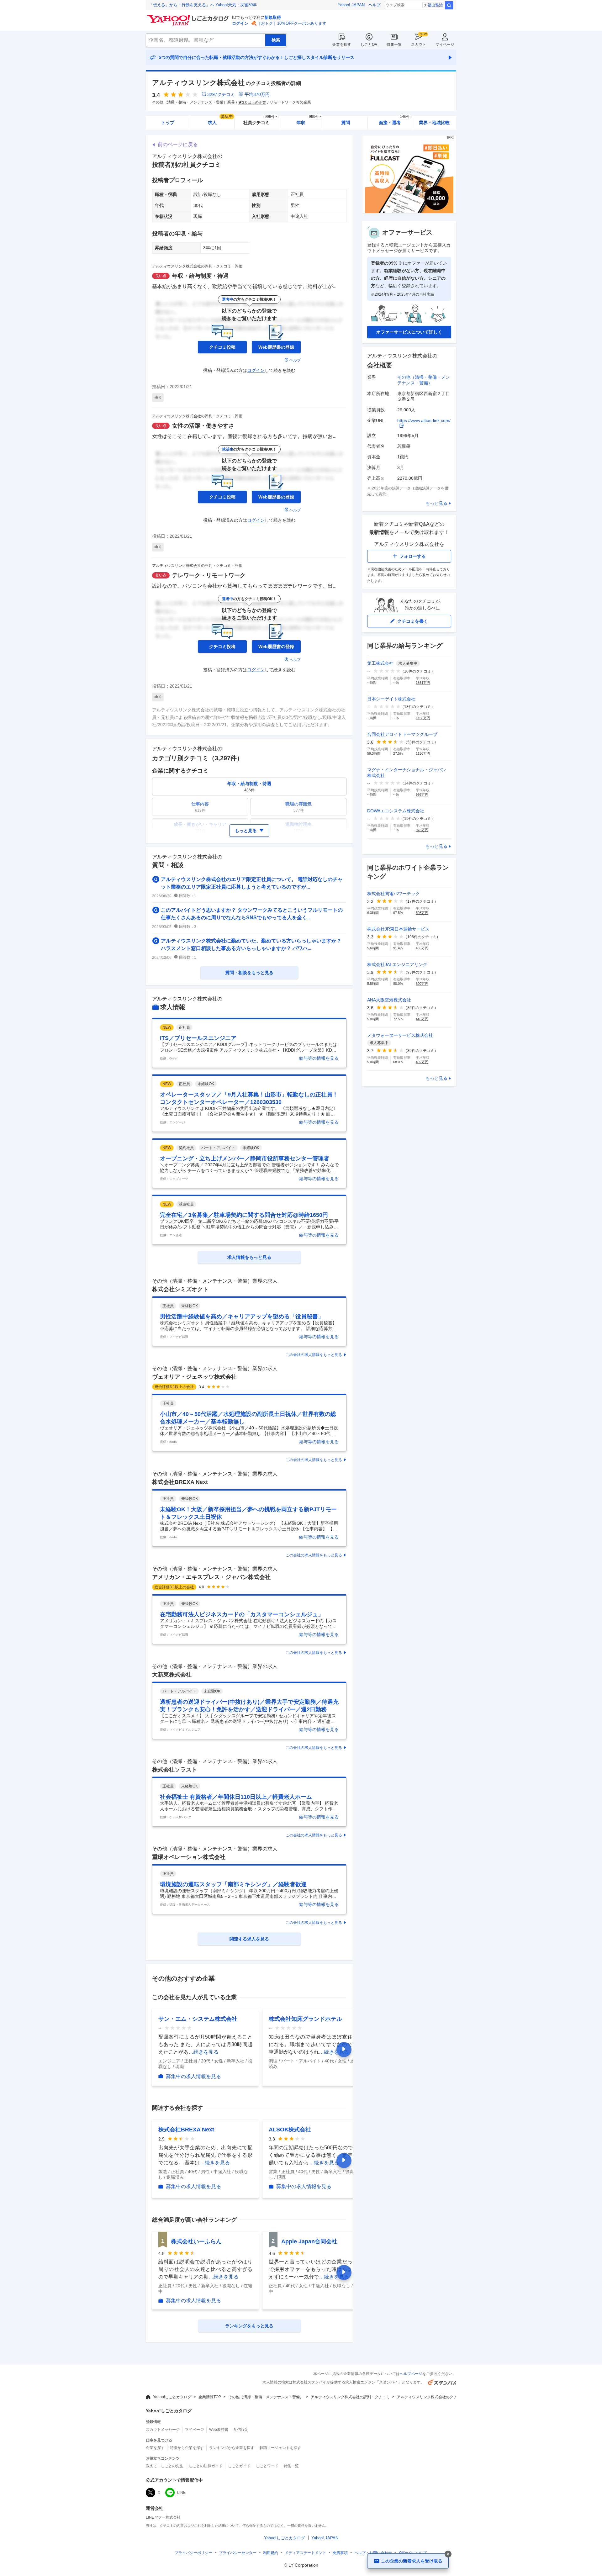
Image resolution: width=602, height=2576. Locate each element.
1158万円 (423, 718)
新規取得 (273, 17)
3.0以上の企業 (254, 103)
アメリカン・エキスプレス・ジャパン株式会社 (211, 1577)
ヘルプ (375, 5)
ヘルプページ (411, 2374)
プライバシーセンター (238, 2553)
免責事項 (340, 2553)
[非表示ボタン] (448, 2554)
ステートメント (305, 2553)
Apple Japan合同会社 (309, 2241)
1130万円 (423, 753)
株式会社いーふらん (196, 2241)
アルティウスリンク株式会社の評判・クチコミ (350, 2397)
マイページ (445, 45)
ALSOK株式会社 (290, 2130)
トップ (168, 123)
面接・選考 (394, 121)
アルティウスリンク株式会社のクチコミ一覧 (435, 2397)
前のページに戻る (178, 144)
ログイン (240, 23)
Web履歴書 (219, 2430)
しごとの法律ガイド (206, 2466)
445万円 (422, 1019)
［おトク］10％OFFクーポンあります (292, 23)
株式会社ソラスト (175, 1770)
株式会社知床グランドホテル (305, 2019)
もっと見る (436, 503)
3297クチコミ (221, 94)
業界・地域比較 (434, 123)
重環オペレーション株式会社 (189, 1857)
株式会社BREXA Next (180, 1482)
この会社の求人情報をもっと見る (314, 1355)
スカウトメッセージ (163, 2430)
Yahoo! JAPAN (351, 5)
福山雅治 (435, 5)
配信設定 (241, 2430)
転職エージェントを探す (280, 2448)
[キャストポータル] (409, 212)
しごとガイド (239, 2466)
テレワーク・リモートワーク (209, 575)
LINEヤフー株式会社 (163, 2517)
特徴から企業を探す (187, 2448)
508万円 (422, 913)
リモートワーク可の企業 (290, 102)
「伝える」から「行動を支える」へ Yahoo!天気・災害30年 (203, 5)
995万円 (422, 794)
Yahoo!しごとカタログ (172, 2397)
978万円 (422, 830)
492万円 (422, 1062)
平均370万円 (257, 94)
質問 (346, 123)
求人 (220, 121)
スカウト (419, 45)
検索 (449, 5)
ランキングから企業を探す (232, 2448)
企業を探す (342, 45)
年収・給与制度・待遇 (200, 276)
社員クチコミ (260, 121)
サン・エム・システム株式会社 (198, 2019)
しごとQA (369, 45)
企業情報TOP (210, 2397)
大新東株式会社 (172, 1675)
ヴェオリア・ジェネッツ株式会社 (194, 1377)
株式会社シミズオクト (180, 1289)
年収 (309, 121)
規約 (271, 2553)
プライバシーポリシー (193, 2553)
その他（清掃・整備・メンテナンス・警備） (266, 2397)
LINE (181, 2493)
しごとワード (267, 2466)
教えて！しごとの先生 (165, 2466)
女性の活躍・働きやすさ (203, 426)
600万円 (422, 984)
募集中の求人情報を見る (193, 2076)
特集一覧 (394, 45)
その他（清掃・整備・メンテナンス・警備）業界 (193, 102)
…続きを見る (203, 2052)
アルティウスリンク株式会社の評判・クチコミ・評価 (197, 266)
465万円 (422, 948)
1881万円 (423, 683)
